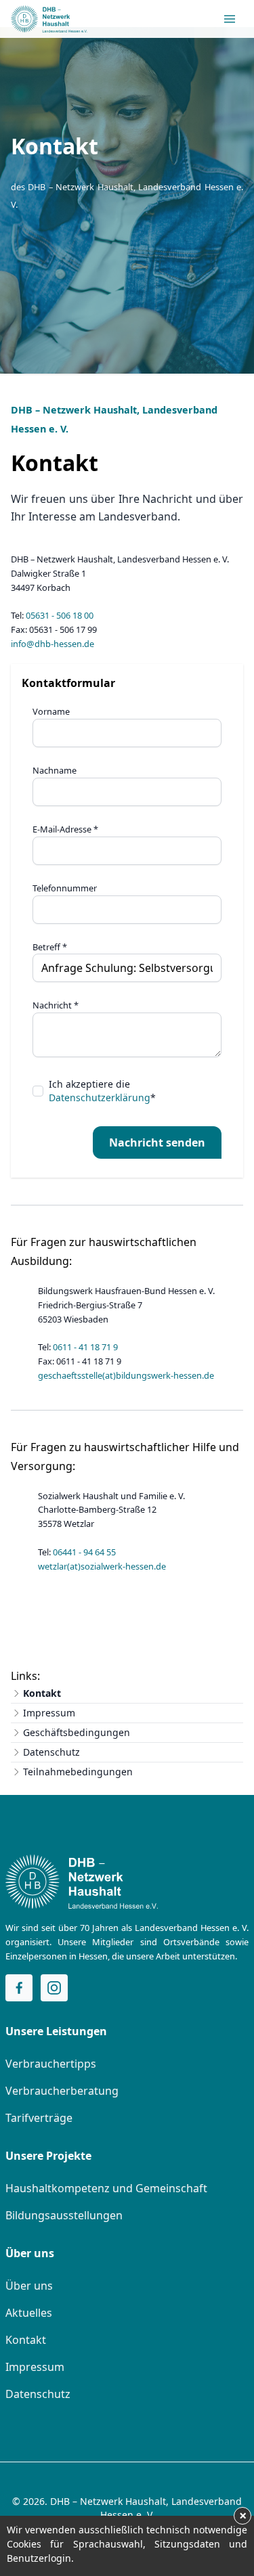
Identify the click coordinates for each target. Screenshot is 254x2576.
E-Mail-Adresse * (65, 829)
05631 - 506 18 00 (60, 615)
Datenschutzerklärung (100, 1097)
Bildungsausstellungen (64, 2215)
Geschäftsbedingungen (77, 1732)
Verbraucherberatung (62, 2091)
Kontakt (42, 1693)
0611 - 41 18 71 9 (85, 1347)
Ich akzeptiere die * (102, 1091)
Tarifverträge (39, 2118)
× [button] (243, 2516)
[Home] (82, 1882)
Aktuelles (29, 2313)
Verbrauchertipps (51, 2064)
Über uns (29, 2286)
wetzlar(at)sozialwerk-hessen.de (102, 1566)
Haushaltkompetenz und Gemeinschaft (106, 2188)
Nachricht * (56, 1005)
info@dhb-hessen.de (52, 644)
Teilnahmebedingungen (78, 1772)
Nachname (55, 770)
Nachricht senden (157, 1142)
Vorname (51, 711)
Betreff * (50, 947)
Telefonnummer (65, 888)
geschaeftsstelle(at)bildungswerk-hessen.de (126, 1375)
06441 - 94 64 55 (84, 1552)
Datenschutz (51, 1752)
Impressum (49, 1713)
